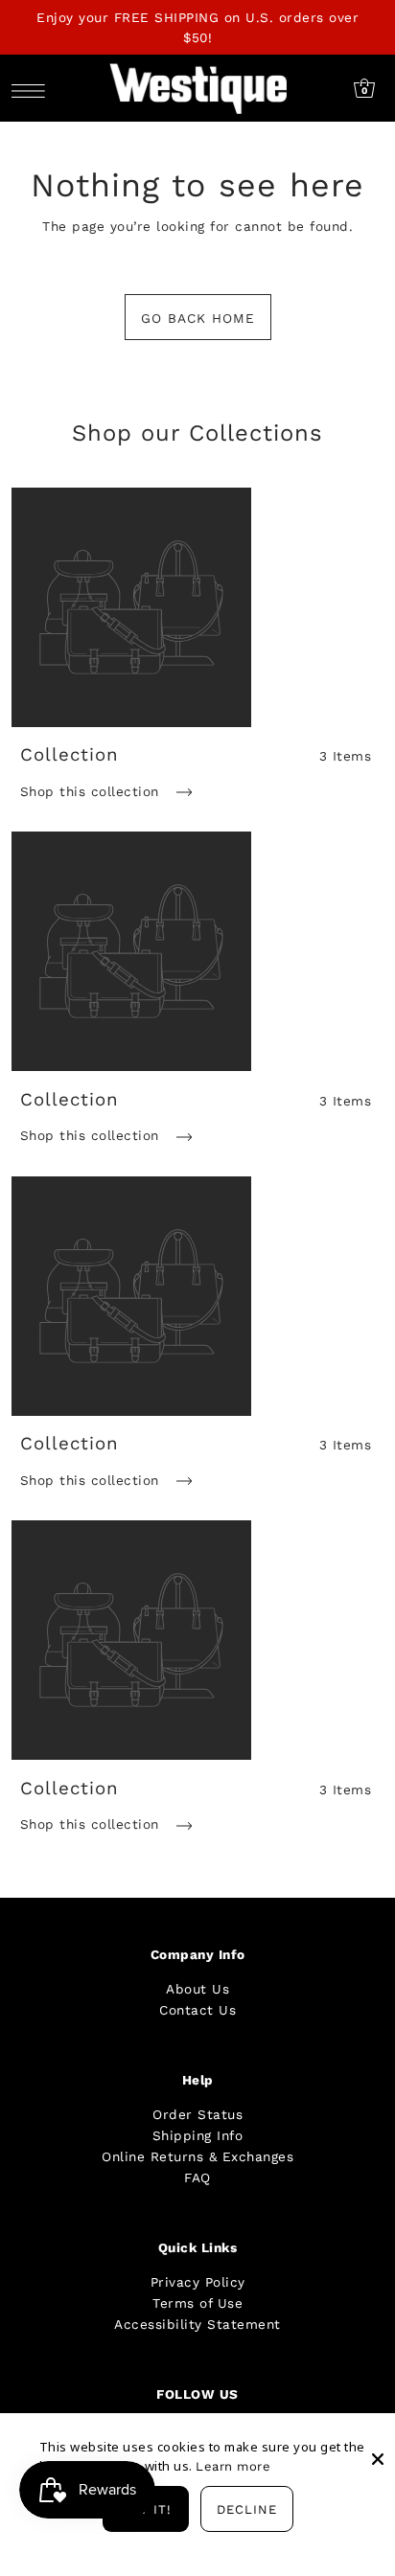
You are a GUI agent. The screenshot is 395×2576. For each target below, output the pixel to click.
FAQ (197, 2177)
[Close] (378, 2444)
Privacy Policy (198, 2282)
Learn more (233, 2466)
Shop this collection (93, 791)
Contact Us (197, 2010)
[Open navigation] (33, 89)
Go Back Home (198, 318)
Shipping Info (198, 2135)
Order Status (197, 2114)
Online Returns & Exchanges (197, 2156)
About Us (197, 1989)
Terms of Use (197, 2303)
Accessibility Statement (197, 2324)
